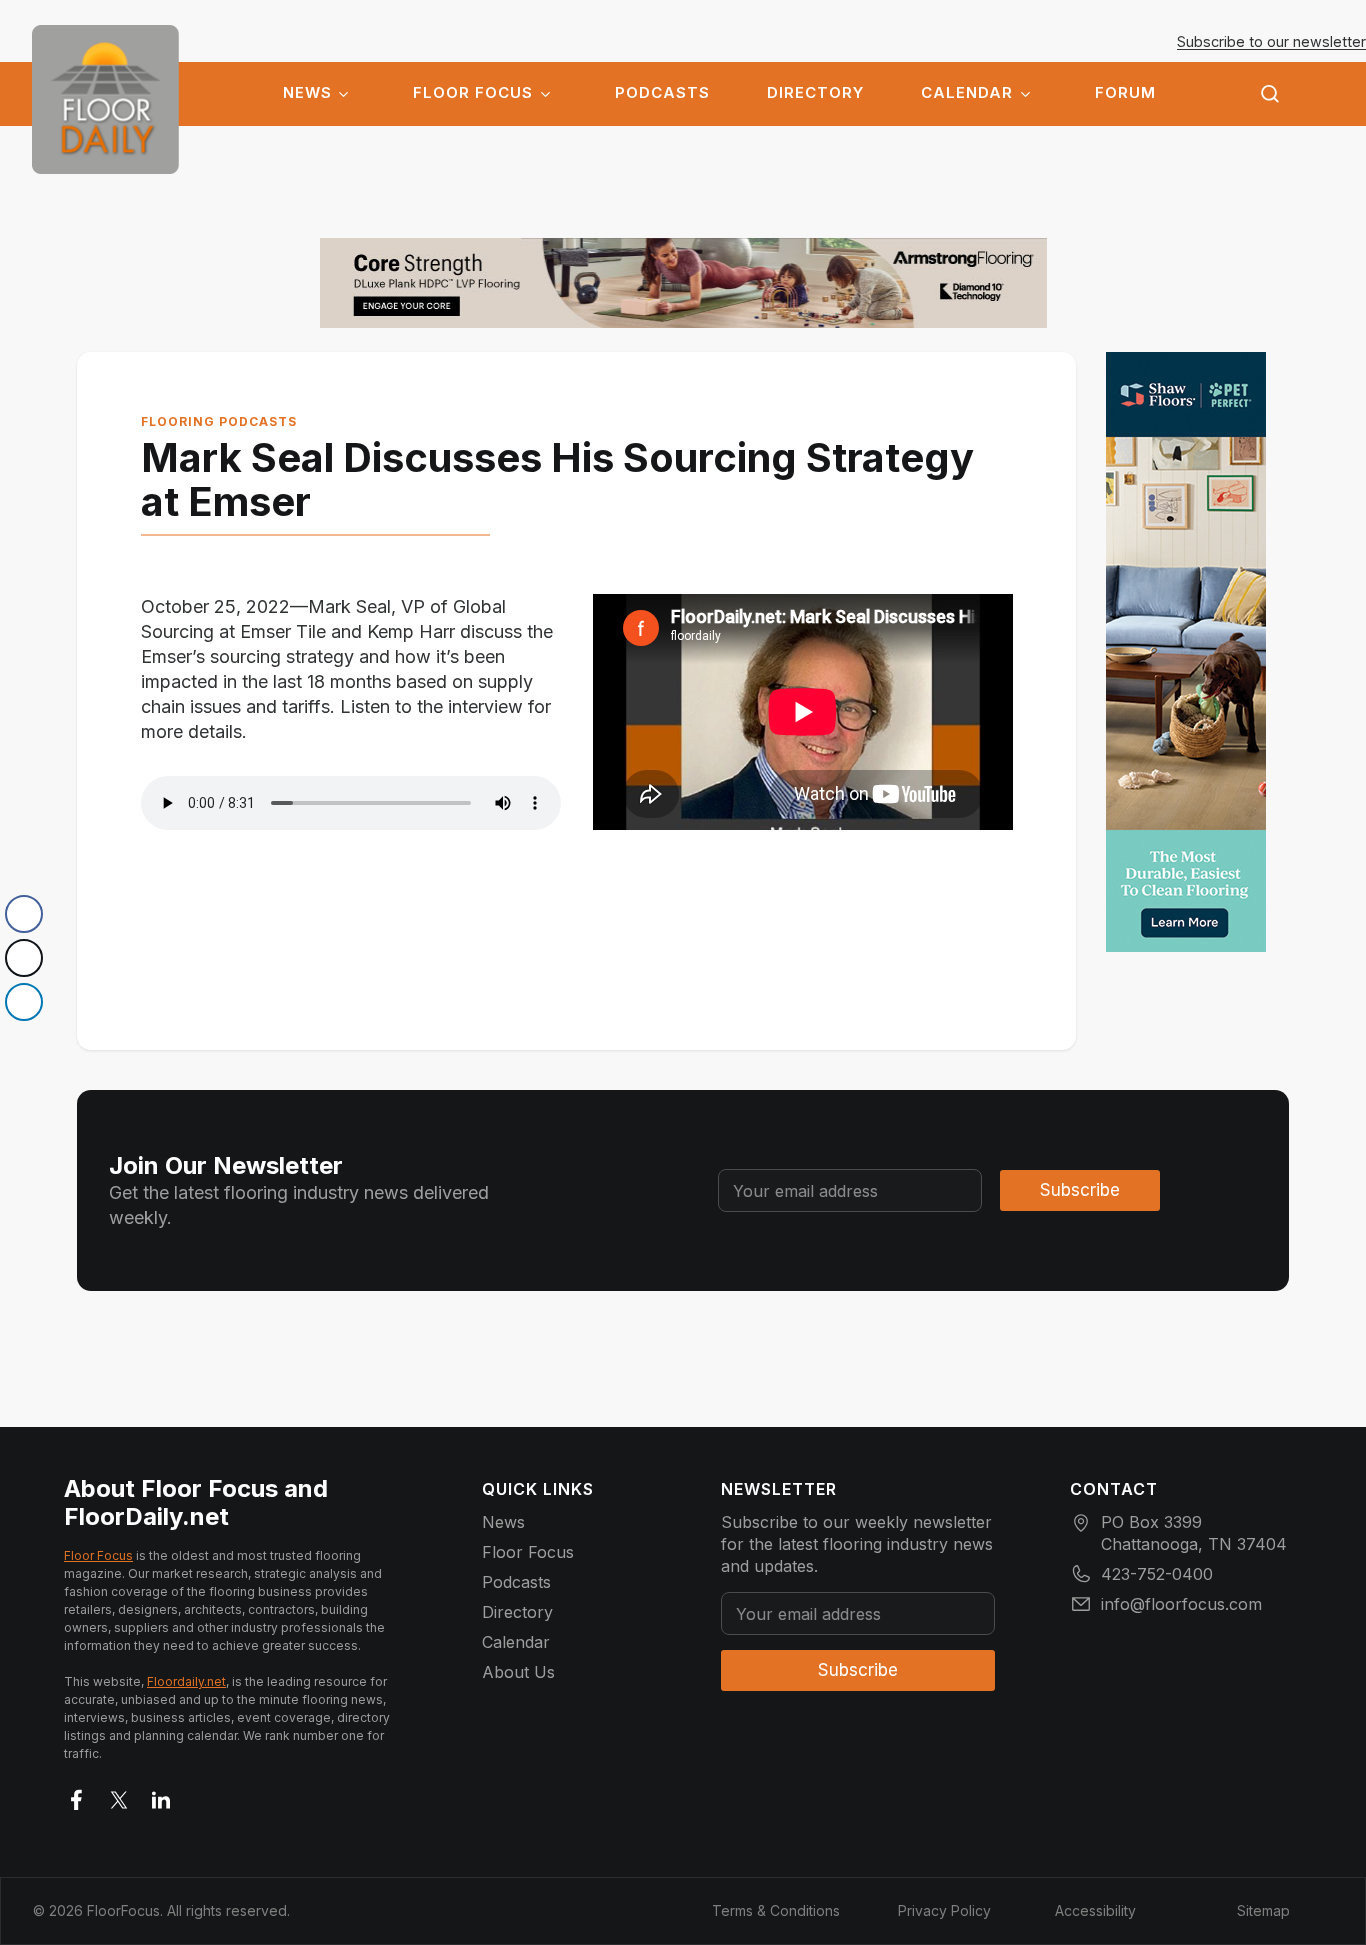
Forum (1125, 93)
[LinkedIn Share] (24, 1002)
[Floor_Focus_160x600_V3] (683, 283)
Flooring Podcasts (219, 421)
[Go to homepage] (105, 99)
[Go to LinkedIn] (161, 1796)
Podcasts (662, 93)
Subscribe (1080, 1190)
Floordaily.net (186, 1681)
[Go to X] (119, 1796)
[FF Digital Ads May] (1186, 652)
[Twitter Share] (24, 958)
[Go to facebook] (77, 1796)
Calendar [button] (967, 93)
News (307, 93)
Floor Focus (473, 93)
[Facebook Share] (24, 914)
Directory (815, 93)
